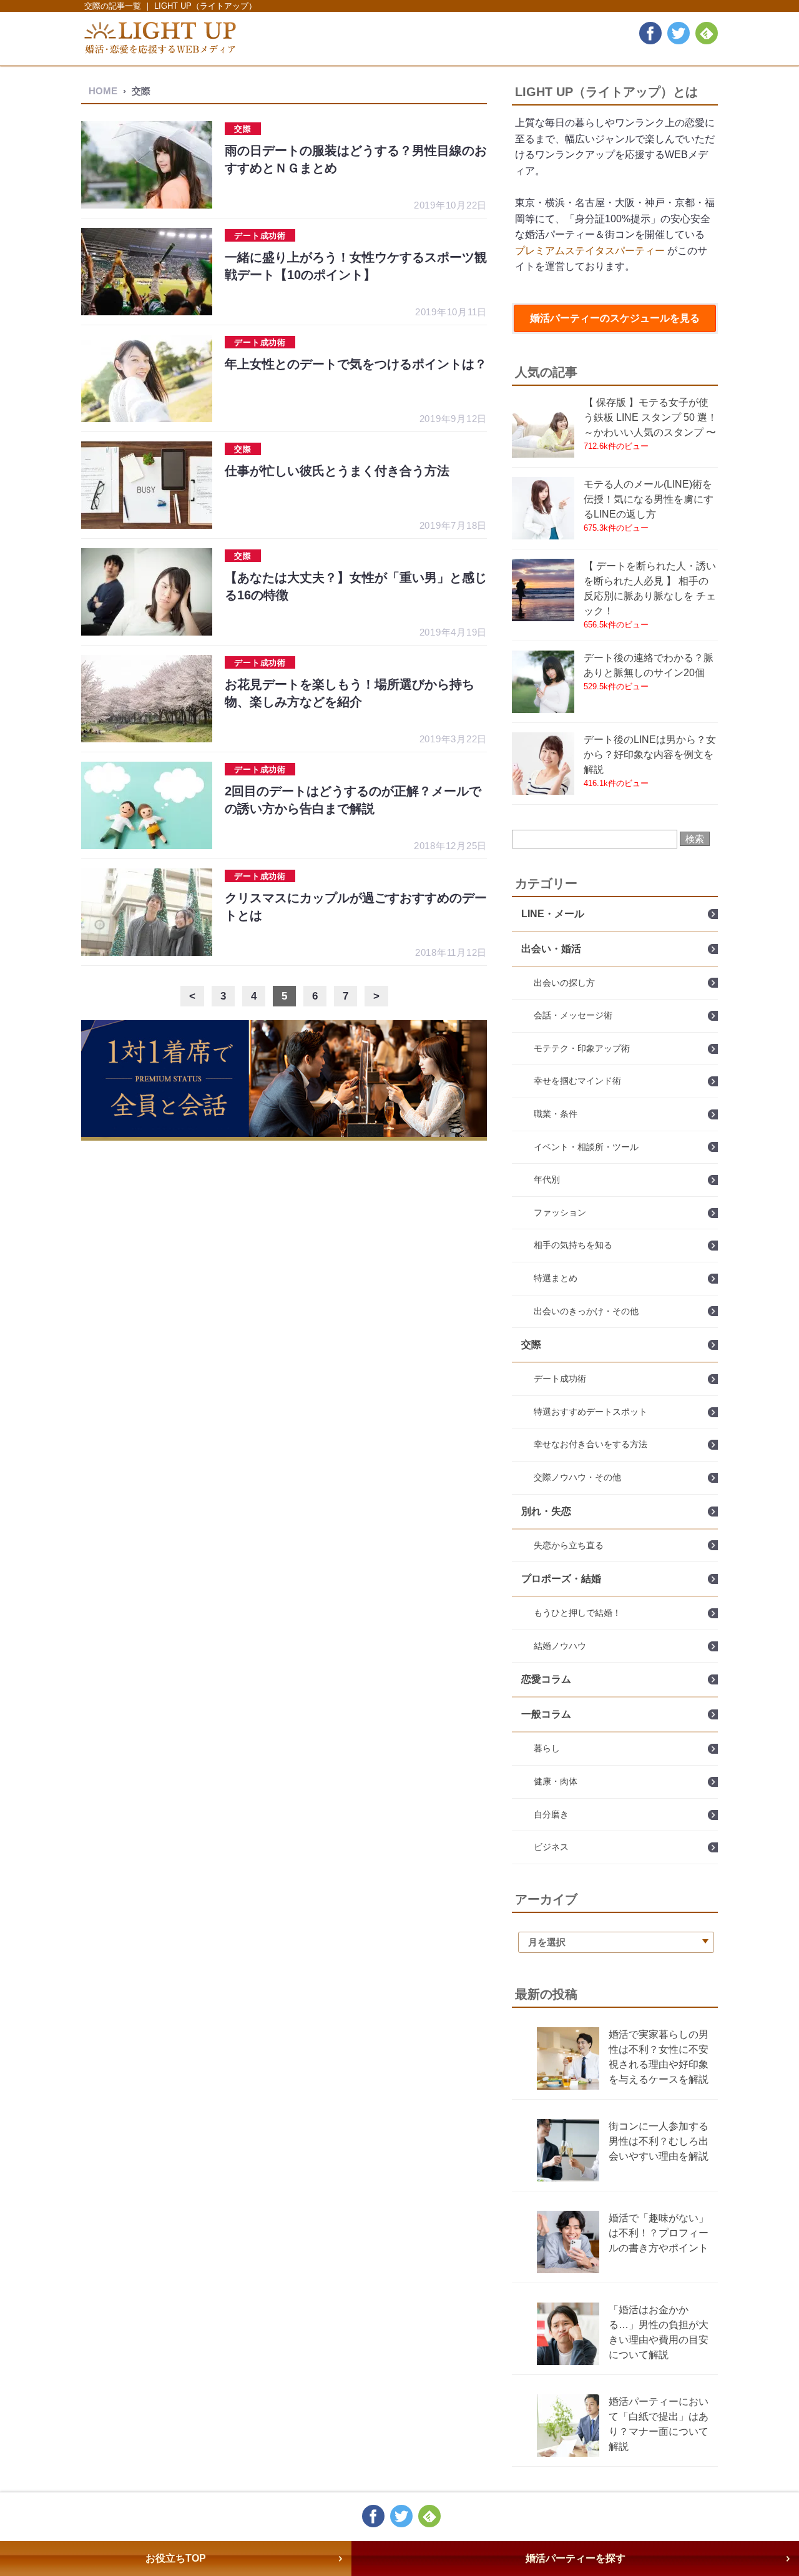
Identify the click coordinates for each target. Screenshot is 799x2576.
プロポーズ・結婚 (561, 1579)
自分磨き (551, 1814)
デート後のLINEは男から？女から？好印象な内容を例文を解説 (650, 755)
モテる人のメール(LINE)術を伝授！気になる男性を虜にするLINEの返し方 (649, 499)
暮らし (547, 1748)
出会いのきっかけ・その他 (586, 1311)
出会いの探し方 (564, 983)
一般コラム (546, 1714)
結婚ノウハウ (560, 1646)
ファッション (560, 1212)
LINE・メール (553, 914)
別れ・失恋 (546, 1511)
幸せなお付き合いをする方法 (591, 1444)
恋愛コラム (546, 1679)
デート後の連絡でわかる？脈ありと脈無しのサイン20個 (649, 665)
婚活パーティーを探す (576, 2558)
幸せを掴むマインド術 (577, 1081)
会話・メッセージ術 (573, 1015)
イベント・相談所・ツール (586, 1147)
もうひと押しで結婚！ (577, 1613)
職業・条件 (556, 1114)
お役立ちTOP (176, 2558)
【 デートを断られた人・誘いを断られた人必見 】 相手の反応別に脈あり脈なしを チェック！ (650, 588)
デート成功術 (560, 1379)
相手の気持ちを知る (573, 1245)
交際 (531, 1345)
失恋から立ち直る (569, 1545)
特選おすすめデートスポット (591, 1412)
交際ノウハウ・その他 (577, 1477)
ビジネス (551, 1847)
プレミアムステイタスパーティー (590, 251)
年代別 (547, 1179)
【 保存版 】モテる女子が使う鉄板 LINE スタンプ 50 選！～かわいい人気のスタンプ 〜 (650, 417)
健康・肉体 (556, 1781)
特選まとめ (556, 1278)
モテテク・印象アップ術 (582, 1048)
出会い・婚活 (551, 949)
